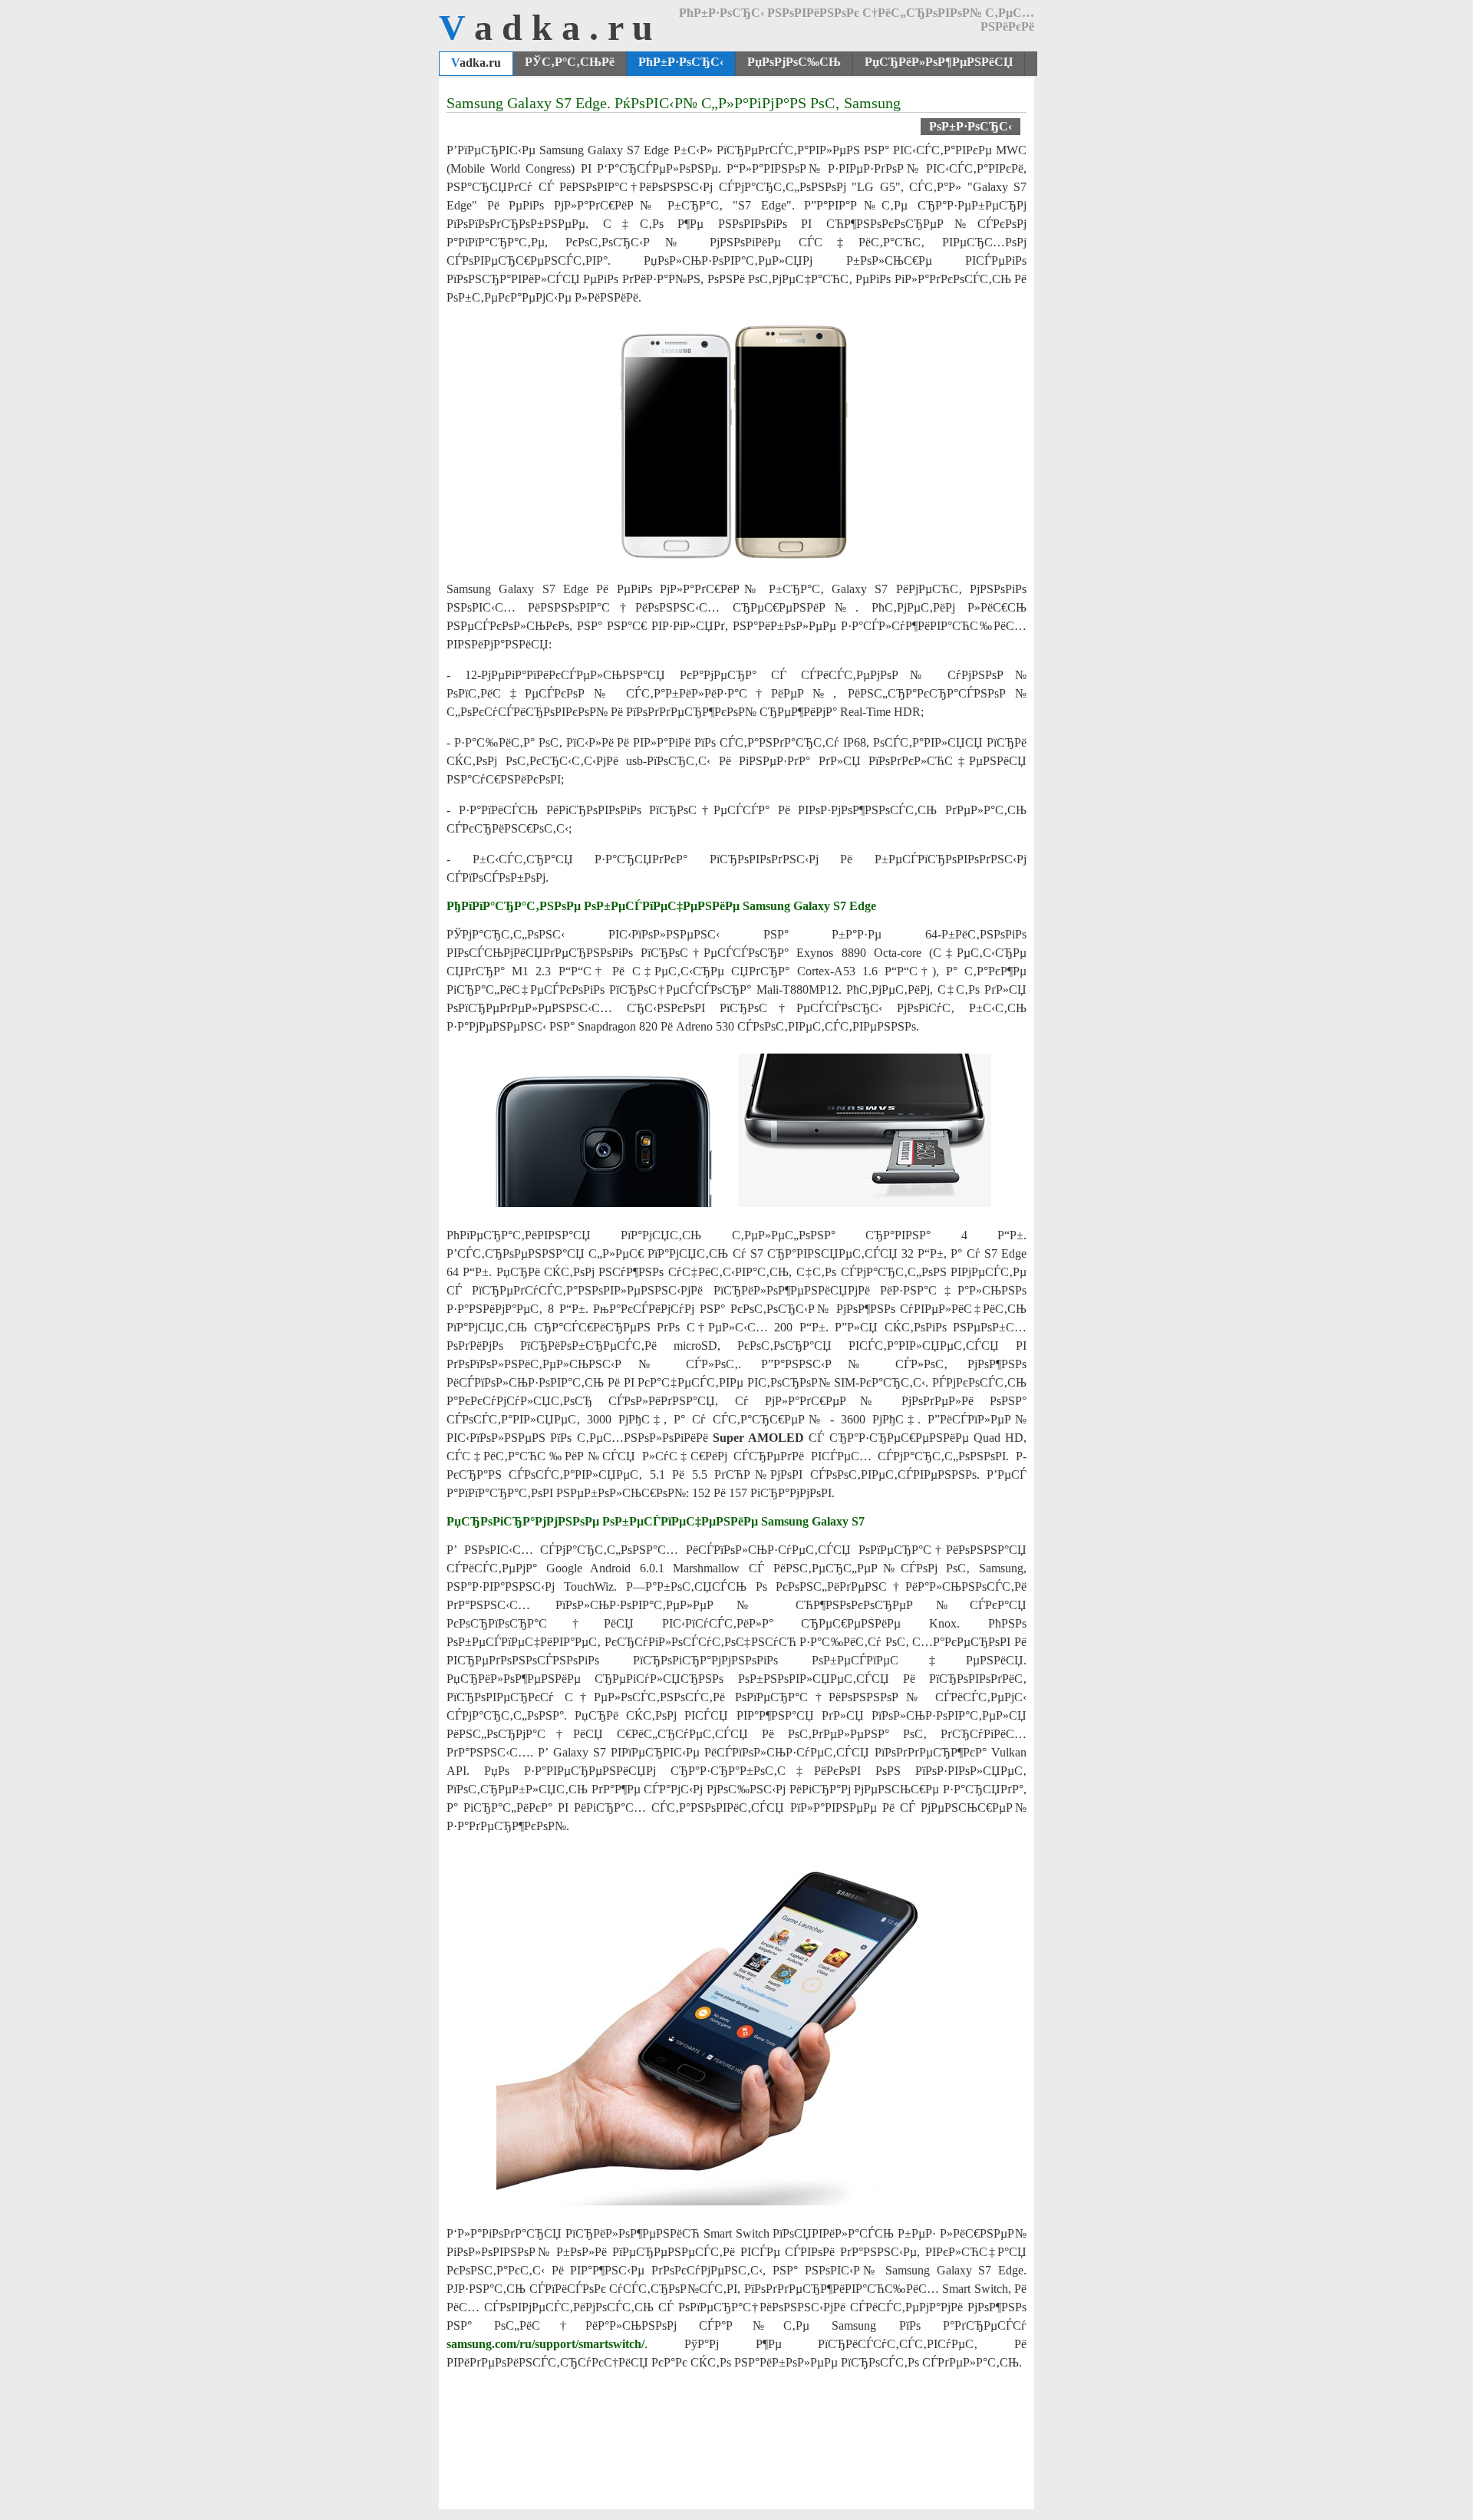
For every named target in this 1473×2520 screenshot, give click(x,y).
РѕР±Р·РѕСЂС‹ (970, 126)
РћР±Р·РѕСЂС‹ (681, 62)
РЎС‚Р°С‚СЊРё (570, 62)
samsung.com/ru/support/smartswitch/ (545, 2344)
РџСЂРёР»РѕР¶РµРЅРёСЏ (939, 62)
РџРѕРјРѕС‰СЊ (794, 62)
